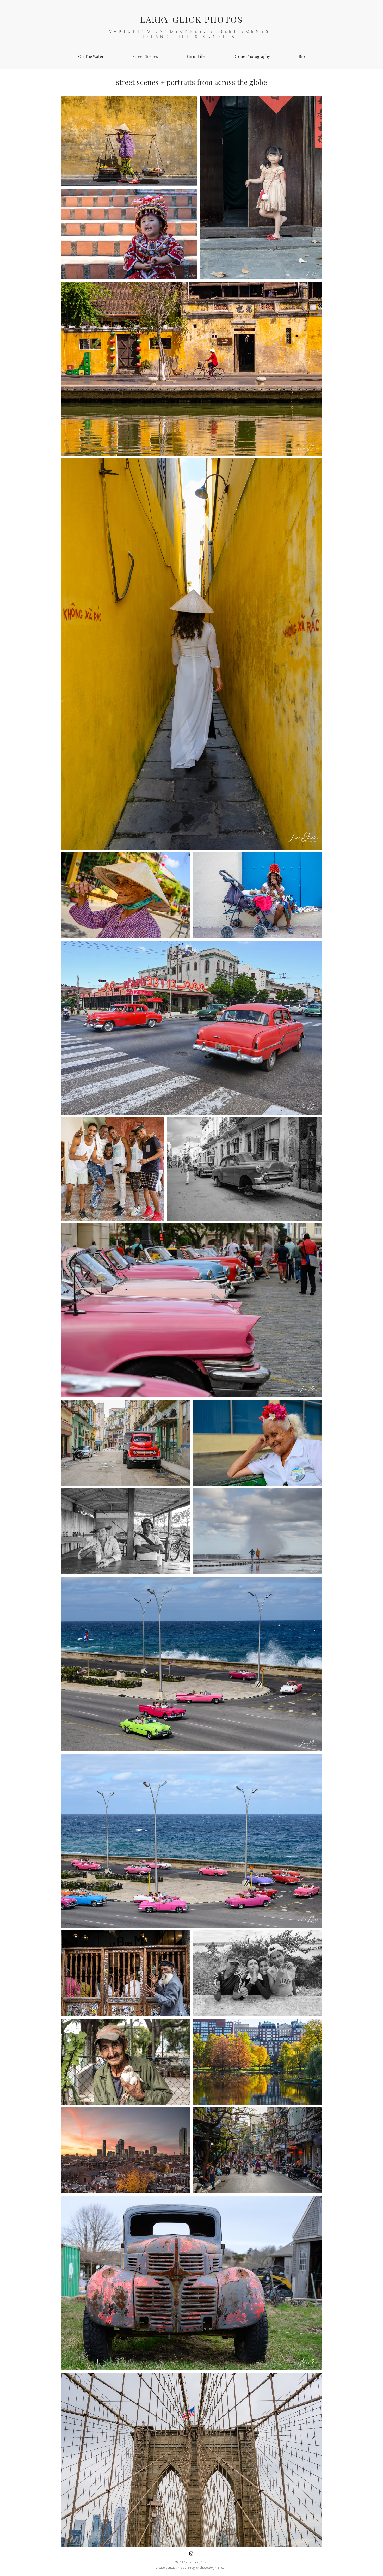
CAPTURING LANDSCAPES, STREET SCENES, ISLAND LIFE (191, 34)
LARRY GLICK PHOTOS (192, 19)
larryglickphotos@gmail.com (207, 2567)
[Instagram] (191, 2554)
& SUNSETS (217, 37)
